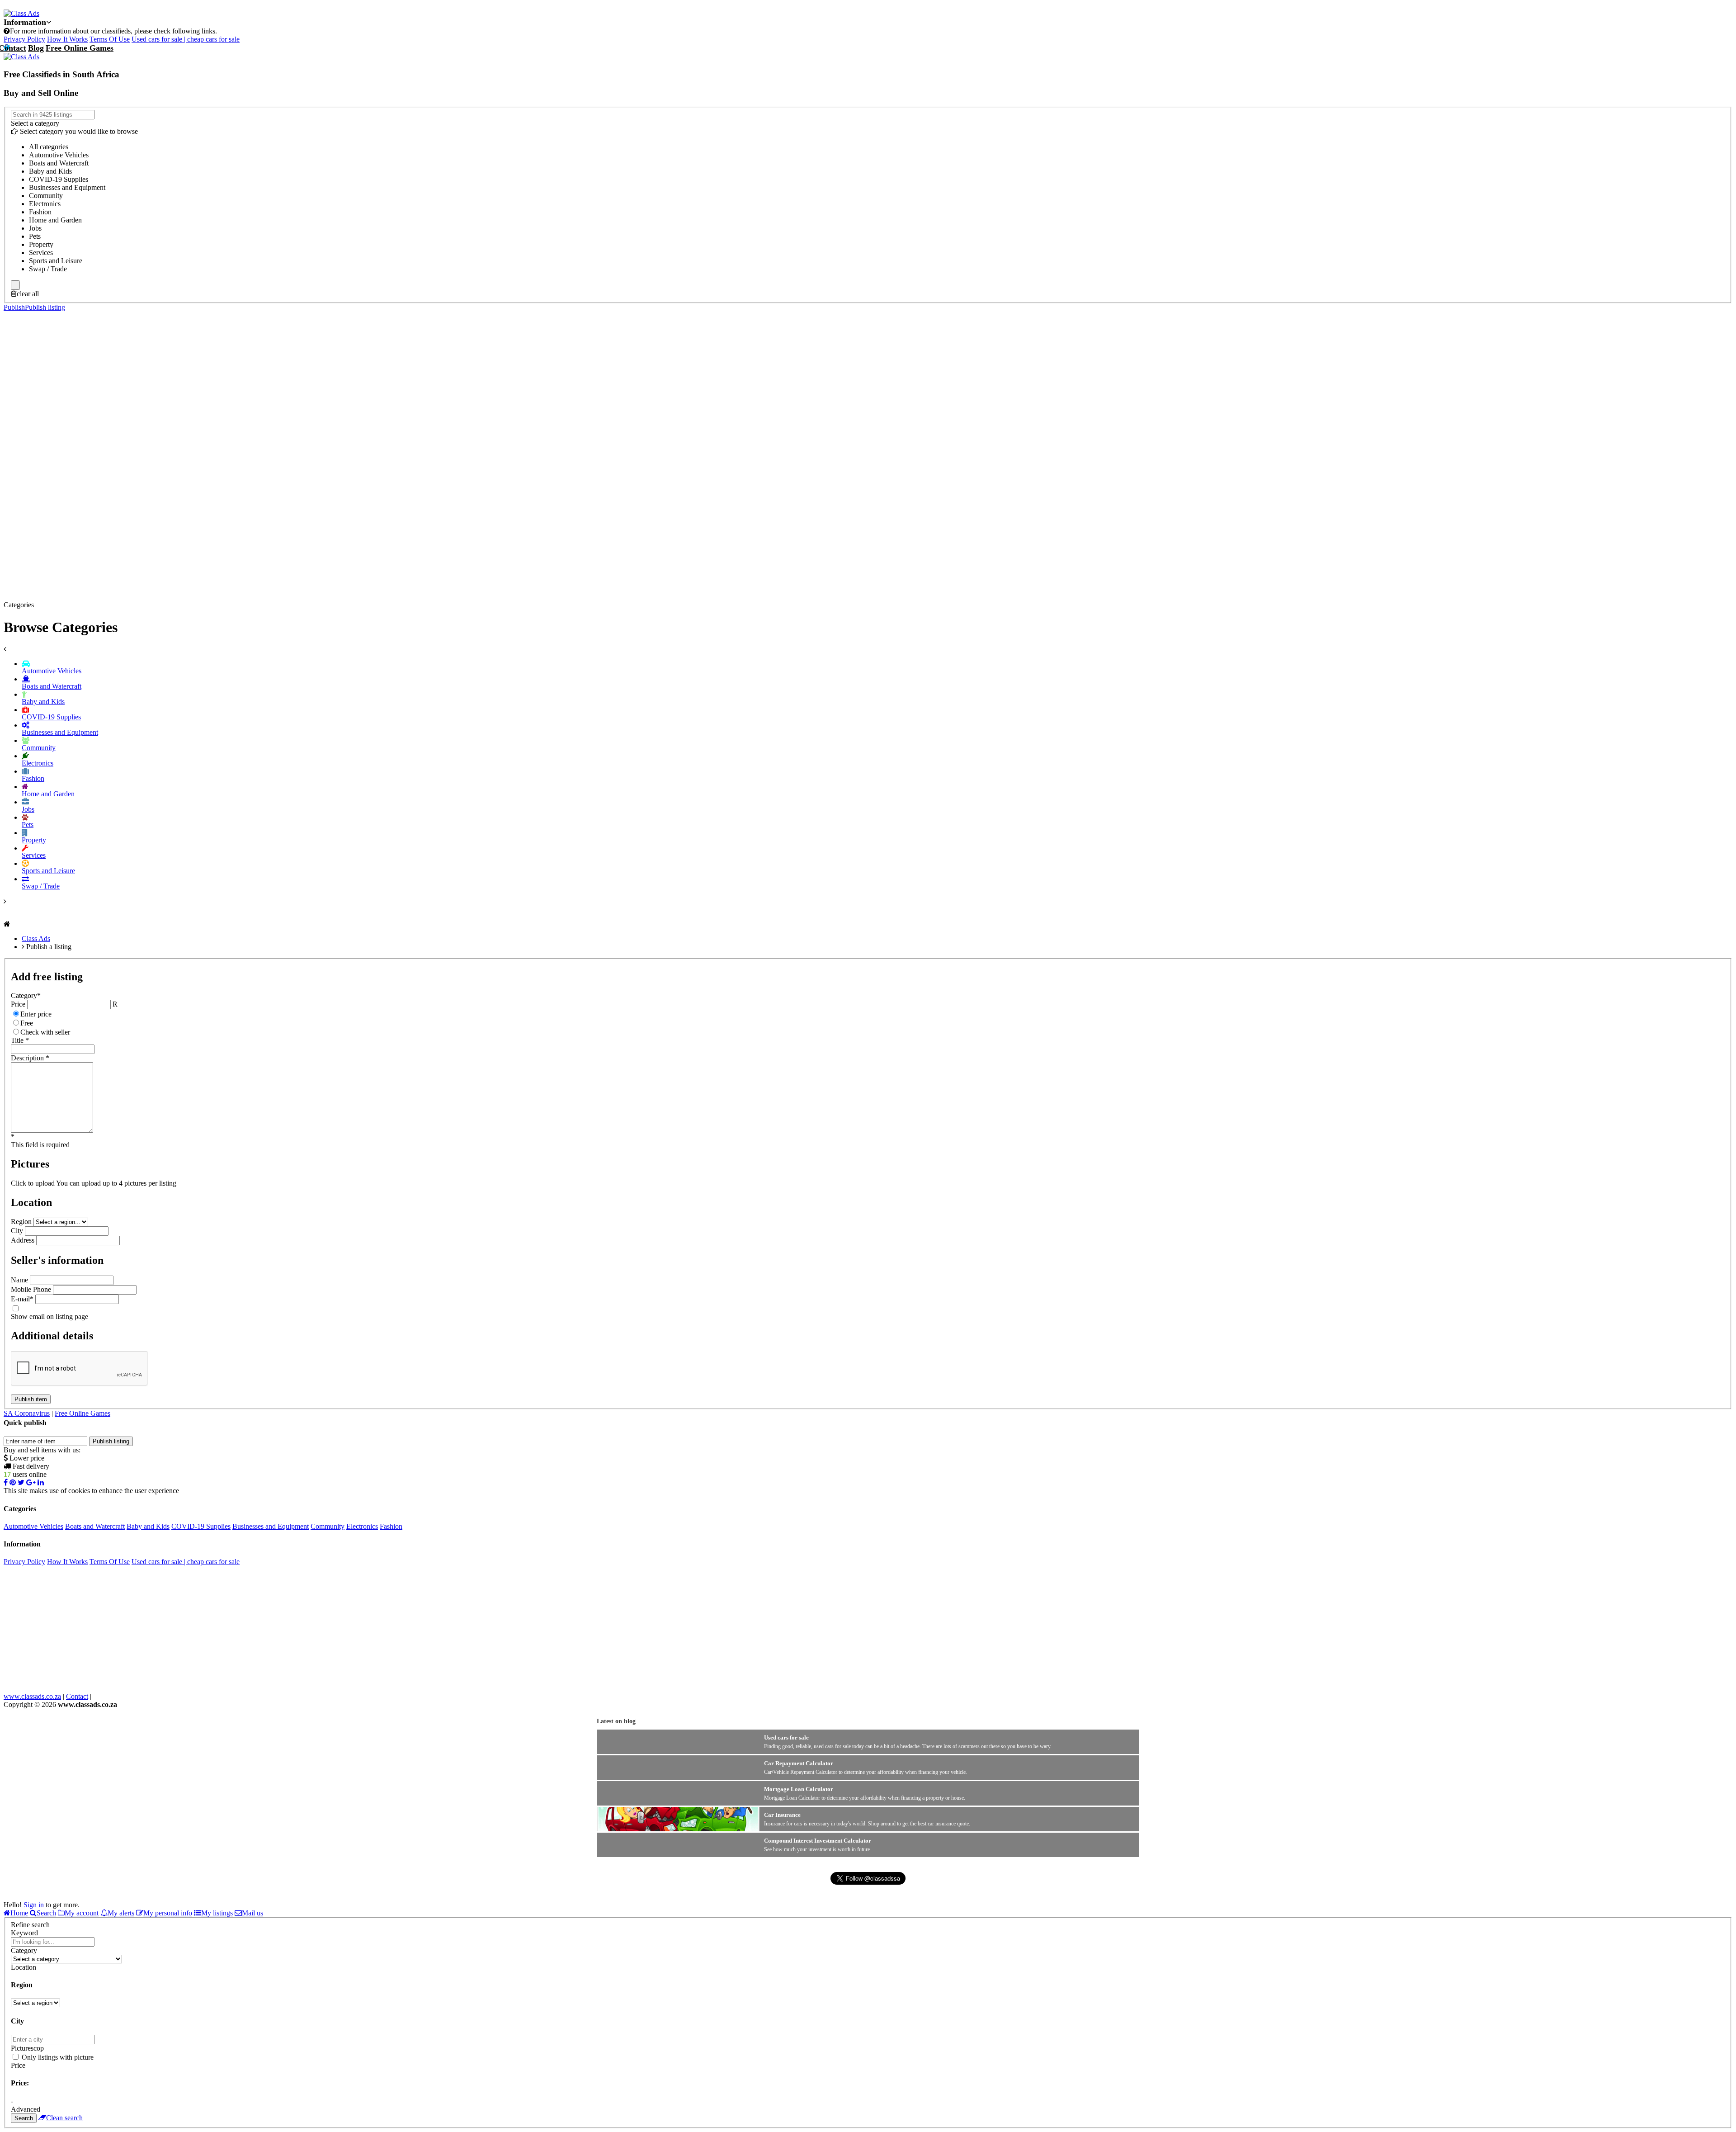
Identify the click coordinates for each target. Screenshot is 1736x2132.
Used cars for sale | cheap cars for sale (186, 39)
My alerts (121, 1913)
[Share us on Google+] (31, 1482)
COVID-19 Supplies (201, 1526)
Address (23, 1240)
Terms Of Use (110, 39)
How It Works (67, 39)
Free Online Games (80, 48)
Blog (36, 48)
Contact (77, 1696)
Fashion (391, 1526)
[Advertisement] (868, 424)
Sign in (34, 1905)
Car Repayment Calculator (799, 1763)
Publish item (31, 1399)
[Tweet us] (21, 1482)
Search (46, 1913)
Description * (30, 1058)
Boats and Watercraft (95, 1526)
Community (328, 1526)
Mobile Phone (31, 1289)
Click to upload (33, 1183)
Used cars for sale (786, 1737)
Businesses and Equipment (271, 1526)
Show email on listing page (50, 1317)
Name (19, 1280)
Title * (20, 1040)
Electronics (362, 1526)
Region (21, 1222)
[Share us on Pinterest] (13, 1482)
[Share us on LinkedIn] (41, 1482)
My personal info (168, 1913)
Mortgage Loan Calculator (799, 1789)
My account (82, 1913)
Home (19, 1913)
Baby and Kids (148, 1526)
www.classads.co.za (32, 1696)
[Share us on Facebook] (6, 1482)
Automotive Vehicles (33, 1526)
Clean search (64, 2118)
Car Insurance (782, 1815)
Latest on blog (616, 1721)
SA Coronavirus (27, 1413)
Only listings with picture (58, 2057)
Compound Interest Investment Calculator (818, 1841)
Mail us (252, 1913)
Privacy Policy (24, 39)
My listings (217, 1913)
